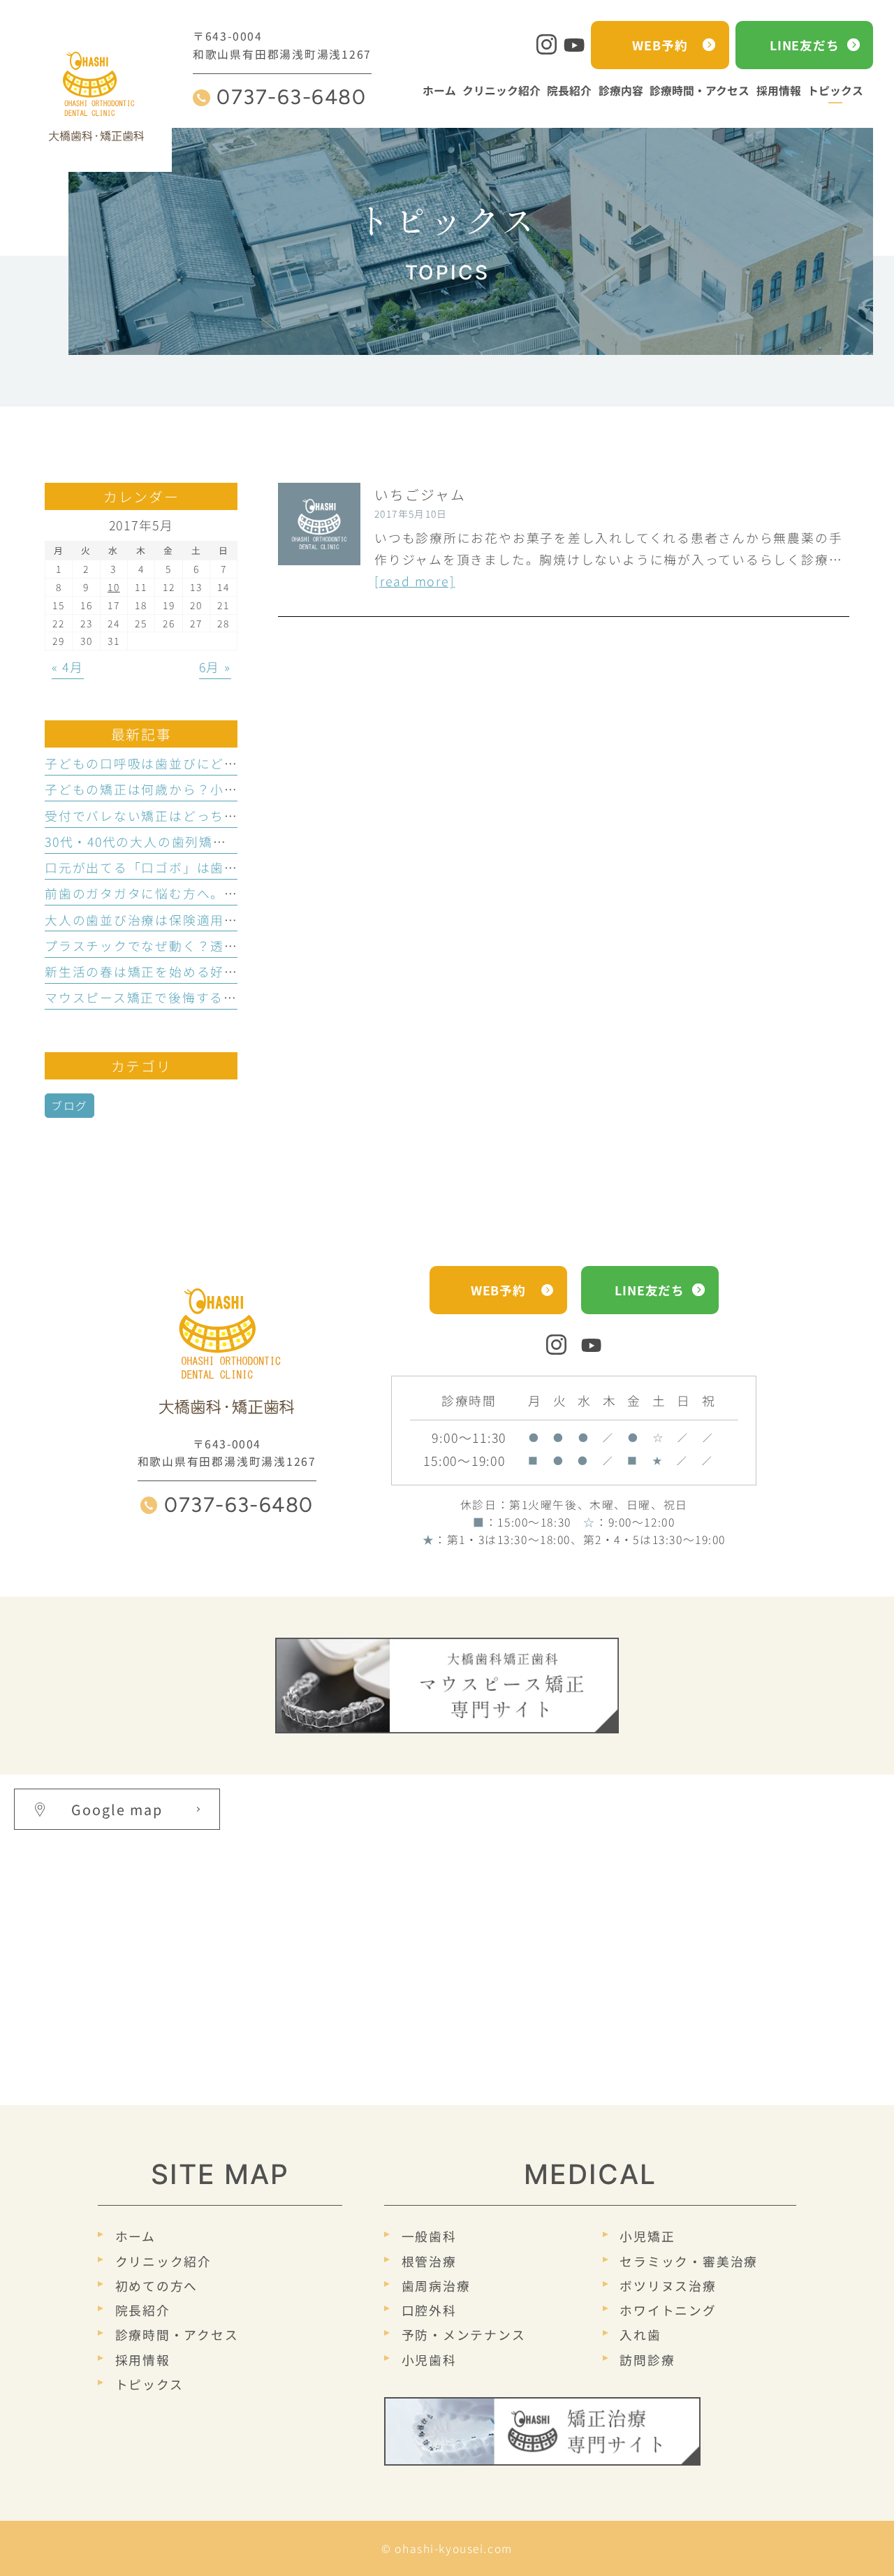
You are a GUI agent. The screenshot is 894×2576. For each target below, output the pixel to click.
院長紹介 (143, 2310)
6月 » (215, 667)
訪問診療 (647, 2359)
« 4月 (68, 667)
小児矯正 (647, 2236)
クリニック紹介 (163, 2261)
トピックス (149, 2384)
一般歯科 (429, 2236)
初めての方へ (156, 2285)
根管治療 (429, 2261)
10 (114, 587)
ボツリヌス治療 (668, 2285)
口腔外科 (429, 2310)
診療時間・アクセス (177, 2335)
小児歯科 (429, 2359)
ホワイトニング (668, 2310)
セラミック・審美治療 (689, 2261)
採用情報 (143, 2359)
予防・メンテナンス (464, 2335)
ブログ (69, 1106)
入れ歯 (640, 2335)
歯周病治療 (436, 2285)
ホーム (135, 2236)
